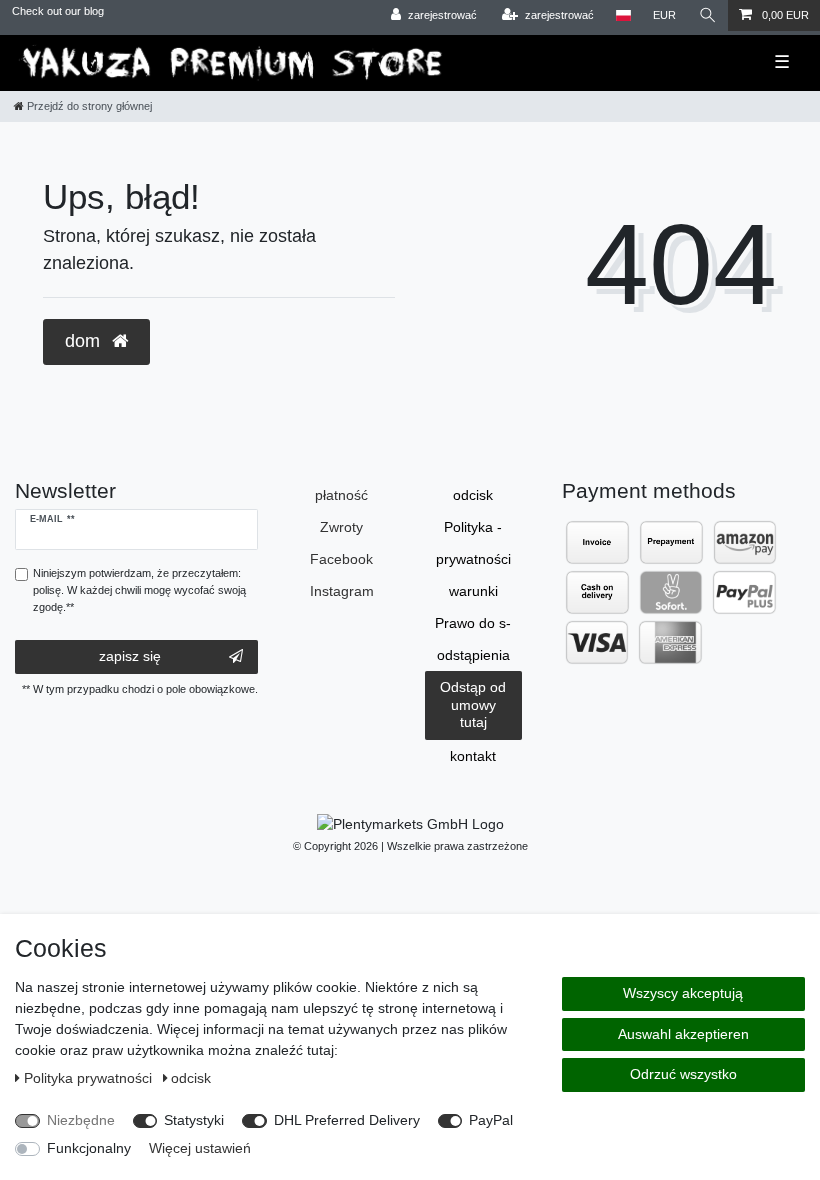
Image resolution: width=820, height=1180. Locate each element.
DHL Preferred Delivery (347, 1120)
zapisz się (130, 656)
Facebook (341, 559)
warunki (473, 591)
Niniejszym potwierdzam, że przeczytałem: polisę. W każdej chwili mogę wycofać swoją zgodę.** (139, 590)
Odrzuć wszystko (683, 1074)
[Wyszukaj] (708, 15)
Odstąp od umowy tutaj (473, 704)
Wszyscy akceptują (683, 993)
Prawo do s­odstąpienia (473, 639)
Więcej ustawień (200, 1148)
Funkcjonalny (89, 1148)
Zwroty (341, 527)
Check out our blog (58, 11)
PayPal (491, 1120)
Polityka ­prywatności (473, 543)
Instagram (342, 591)
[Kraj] (623, 15)
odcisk (473, 495)
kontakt (473, 756)
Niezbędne (81, 1120)
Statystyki (194, 1120)
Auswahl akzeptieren (683, 1034)
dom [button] (85, 341)
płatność (341, 495)
